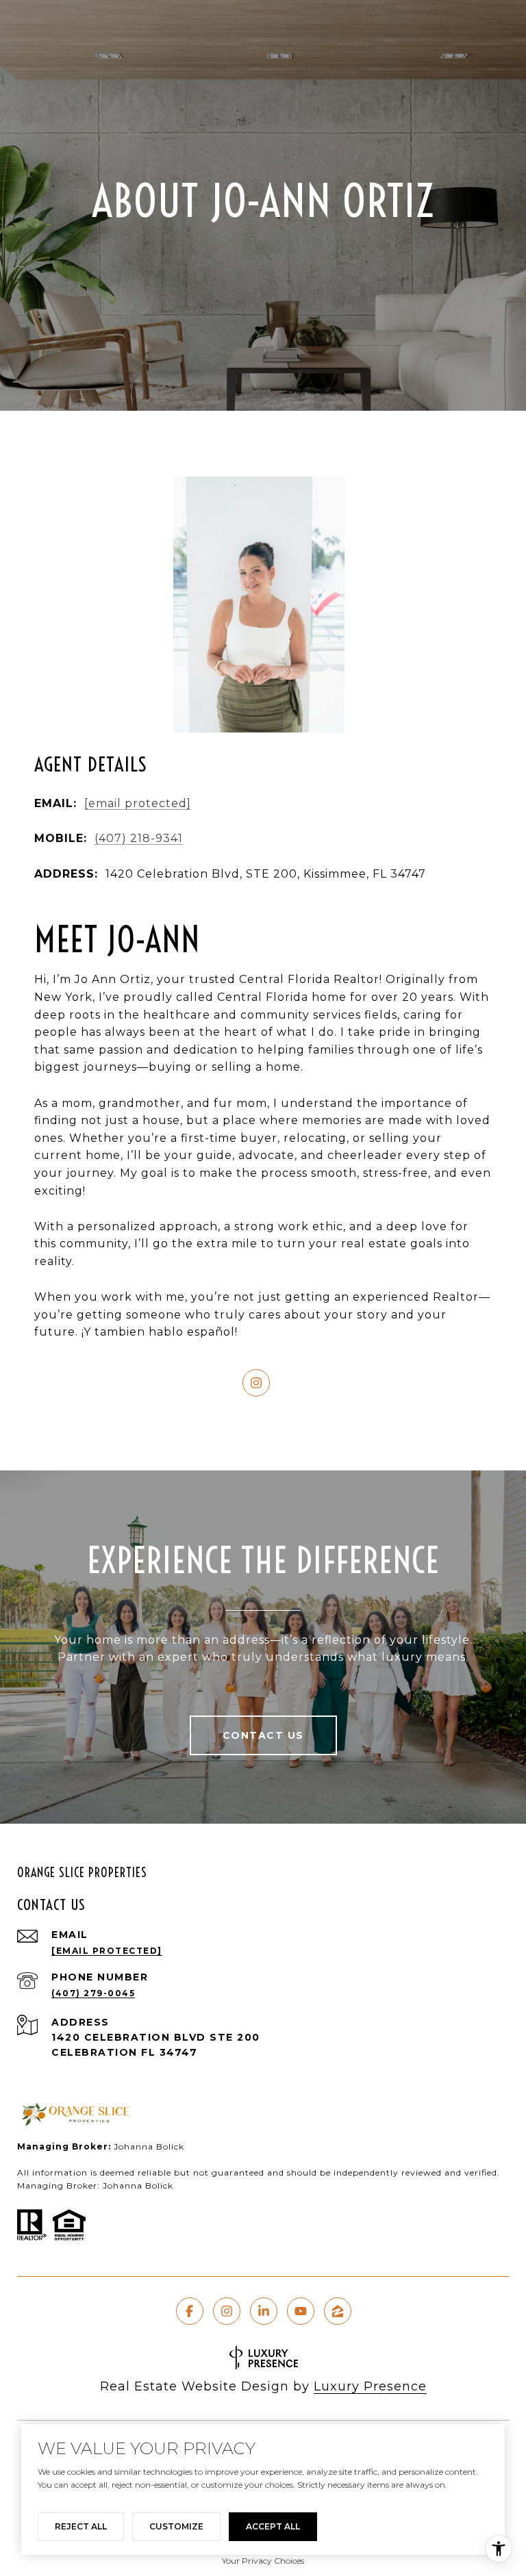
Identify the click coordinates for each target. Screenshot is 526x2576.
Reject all (81, 2526)
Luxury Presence (370, 2386)
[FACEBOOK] (190, 2311)
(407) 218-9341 (139, 838)
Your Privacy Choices (263, 2561)
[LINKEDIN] (264, 2311)
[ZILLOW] (338, 2311)
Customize (176, 2526)
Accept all (273, 2526)
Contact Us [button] (263, 1735)
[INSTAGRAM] (256, 1383)
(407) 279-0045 (93, 1993)
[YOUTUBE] (301, 2311)
